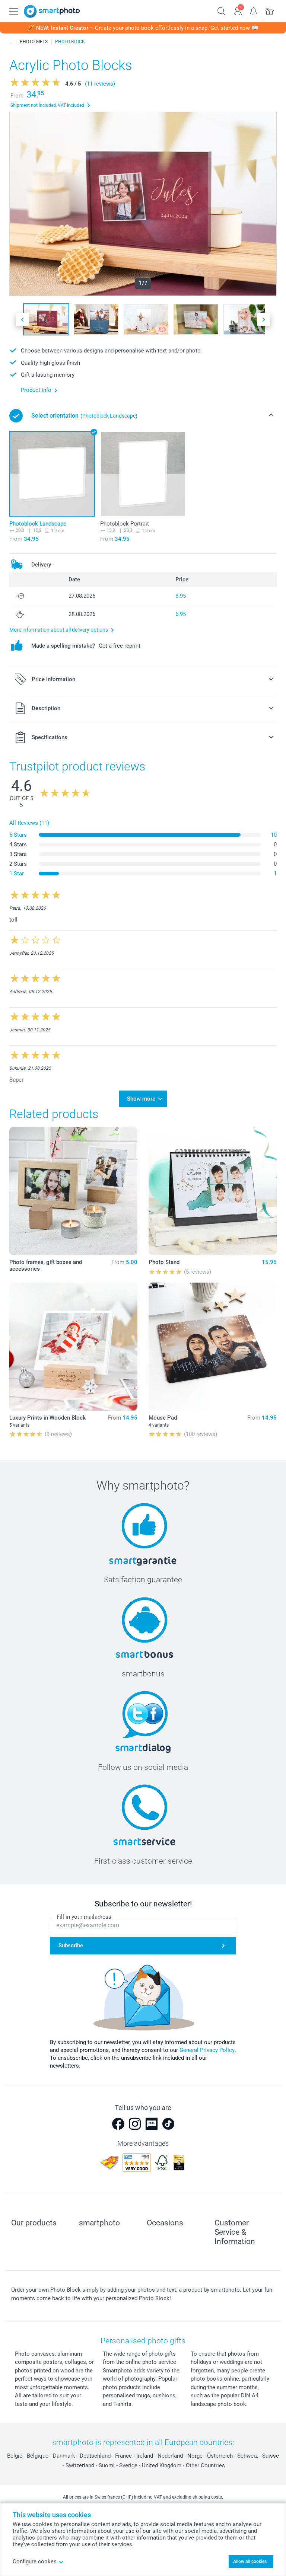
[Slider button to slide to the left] (22, 320)
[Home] (11, 42)
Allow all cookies (250, 2561)
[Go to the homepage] (52, 11)
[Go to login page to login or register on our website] (238, 10)
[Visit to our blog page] (152, 2124)
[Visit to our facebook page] (118, 2124)
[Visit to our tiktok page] (168, 2124)
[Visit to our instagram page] (135, 2124)
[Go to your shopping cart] (270, 10)
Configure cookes (35, 2561)
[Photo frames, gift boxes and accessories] (73, 1191)
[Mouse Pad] (213, 1347)
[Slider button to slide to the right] (264, 320)
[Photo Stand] (213, 1191)
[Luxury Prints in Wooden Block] (73, 1347)
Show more (141, 1099)
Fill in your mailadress (84, 1917)
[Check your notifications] (254, 10)
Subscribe (71, 1945)
